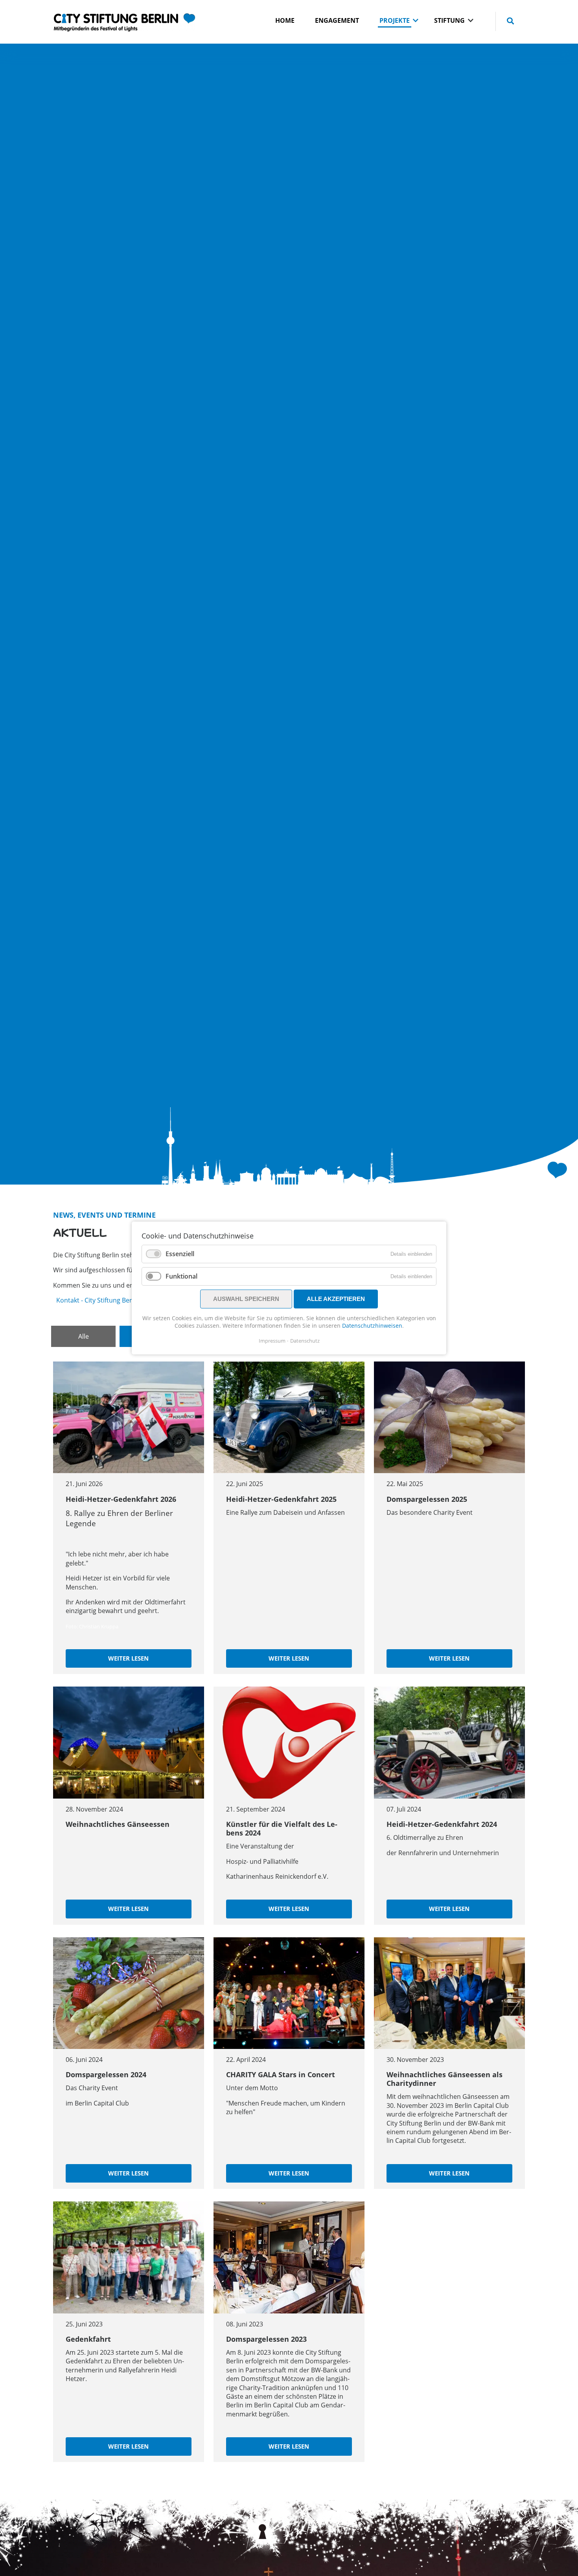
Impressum (272, 1341)
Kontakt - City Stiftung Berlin (98, 1300)
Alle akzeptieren (336, 1299)
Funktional (181, 1276)
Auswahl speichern (246, 1299)
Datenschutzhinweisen (372, 1326)
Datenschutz (305, 1341)
